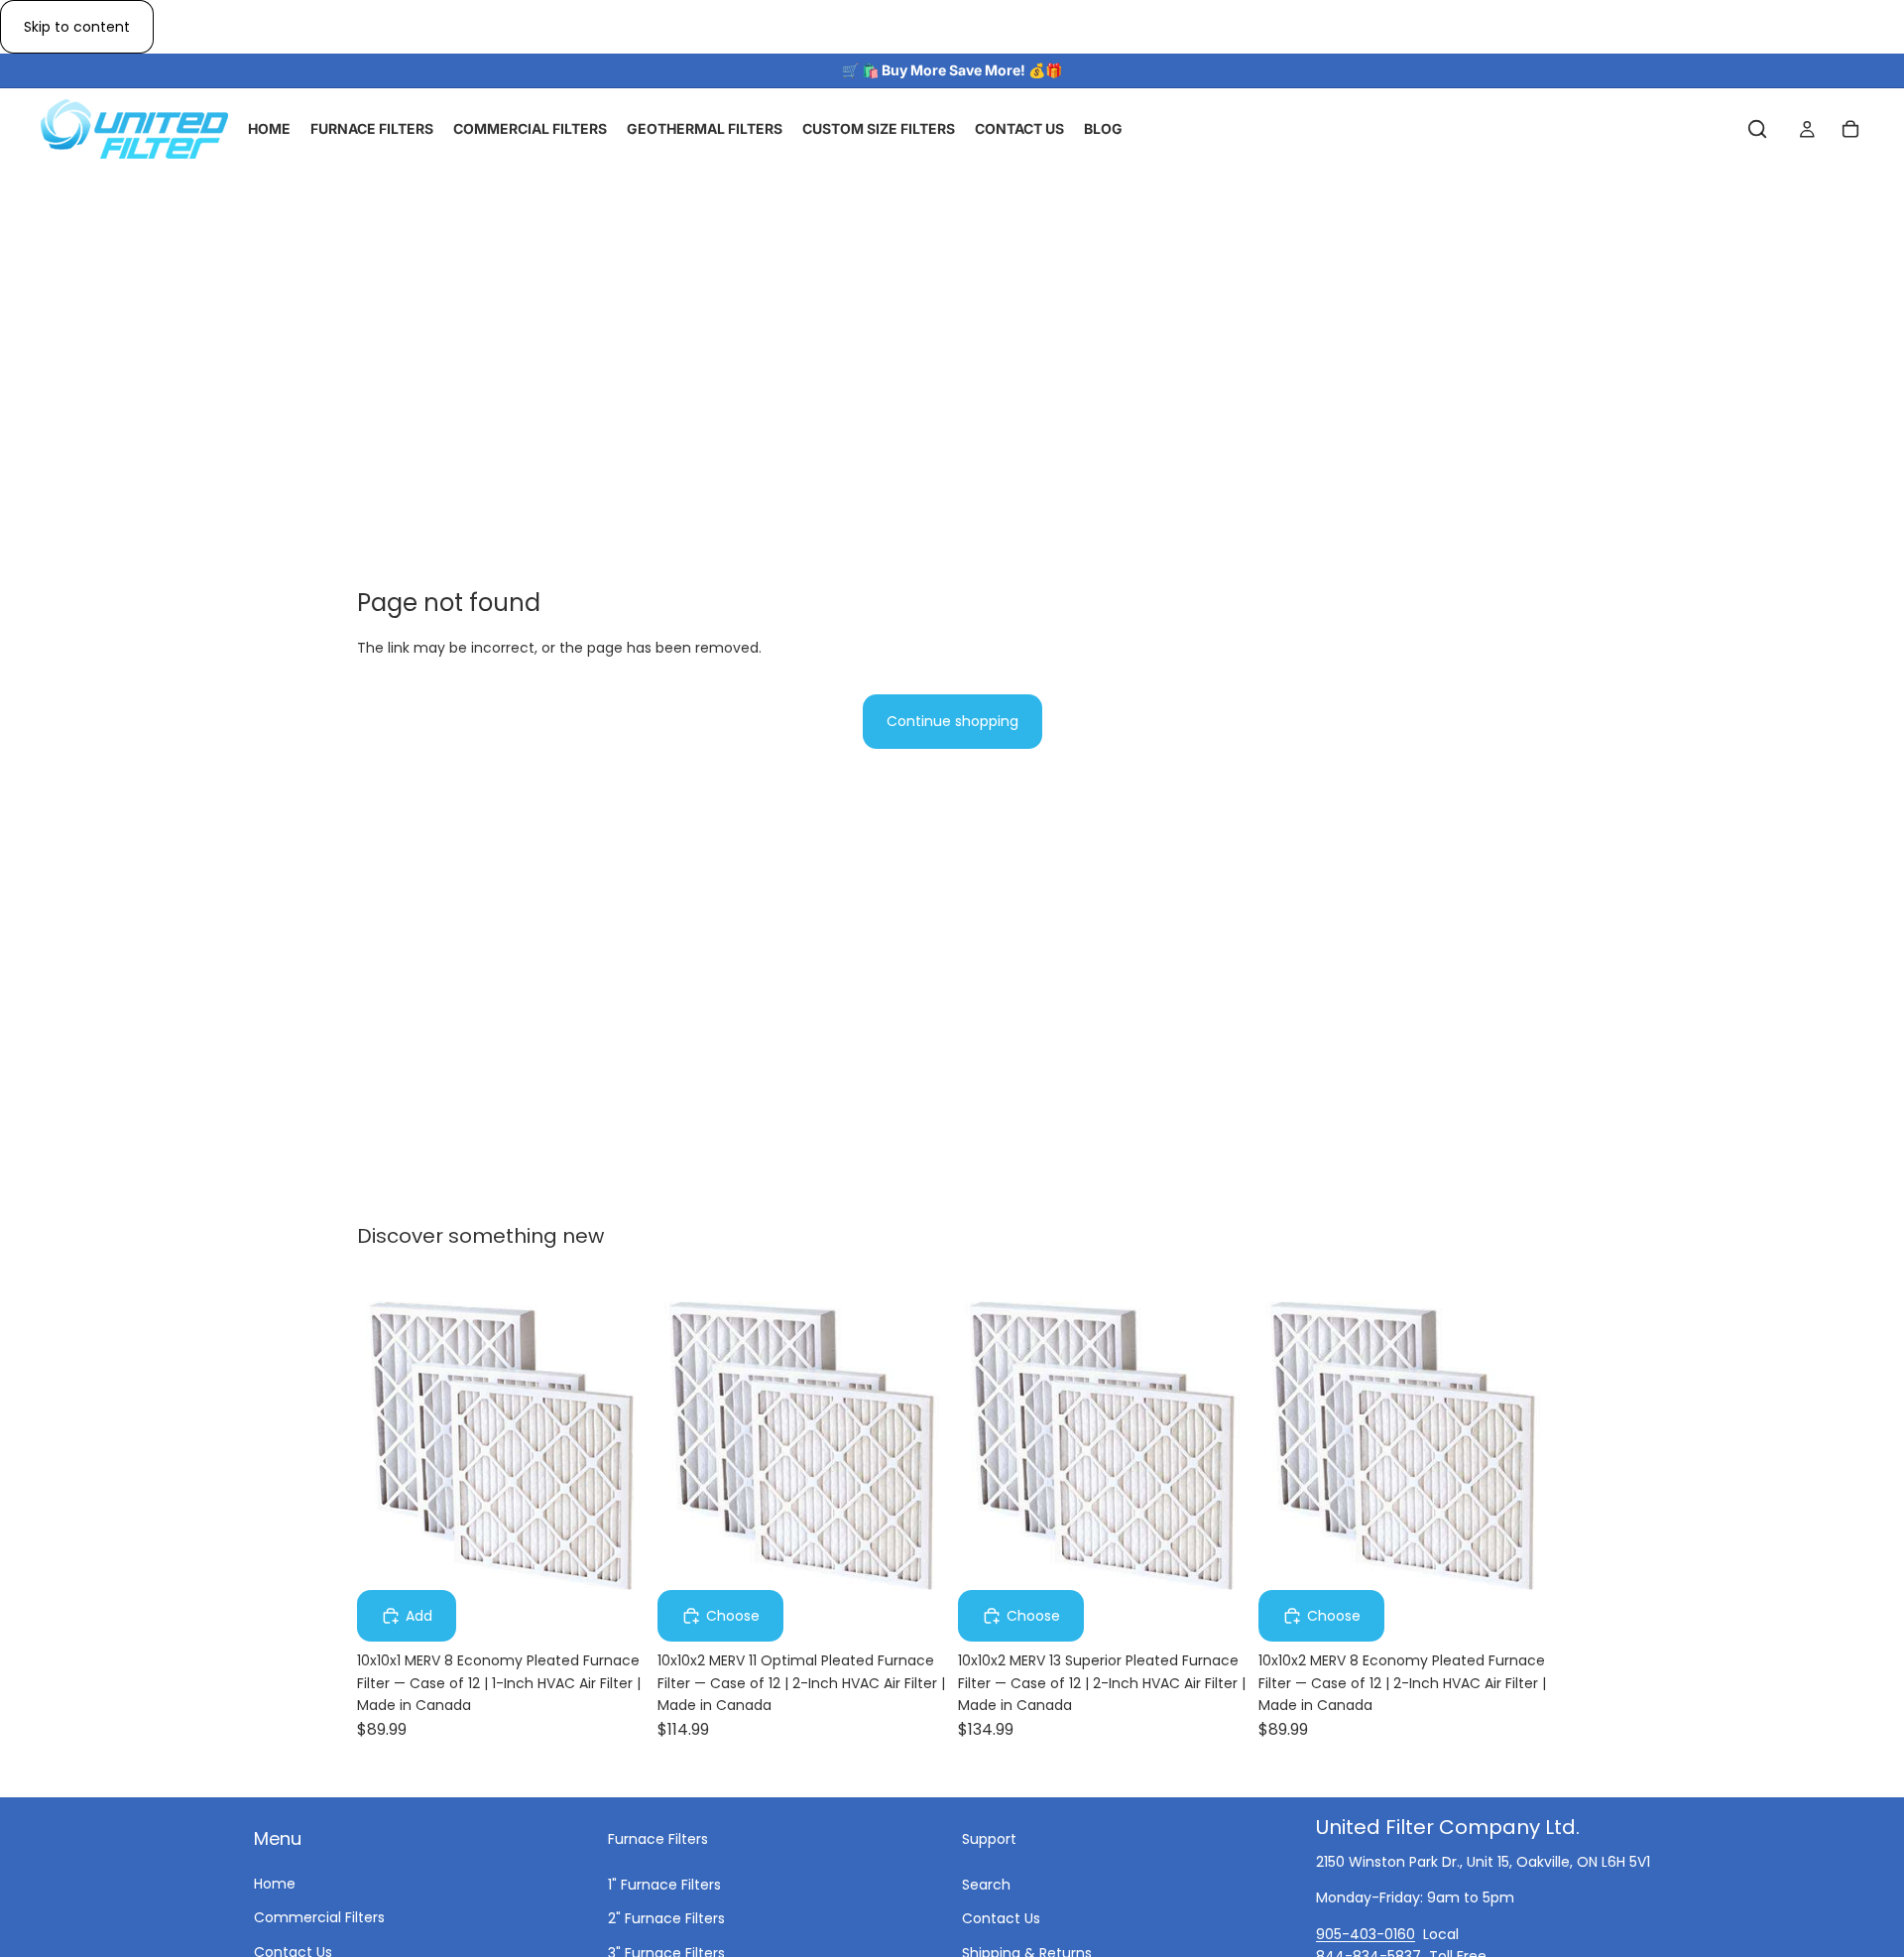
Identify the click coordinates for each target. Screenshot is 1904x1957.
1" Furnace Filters (664, 1884)
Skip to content (77, 27)
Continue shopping (952, 721)
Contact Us (1001, 1918)
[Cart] (1850, 130)
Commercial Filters (319, 1917)
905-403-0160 (1366, 1933)
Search (986, 1884)
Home (275, 1884)
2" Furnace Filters (666, 1918)
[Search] (1757, 130)
